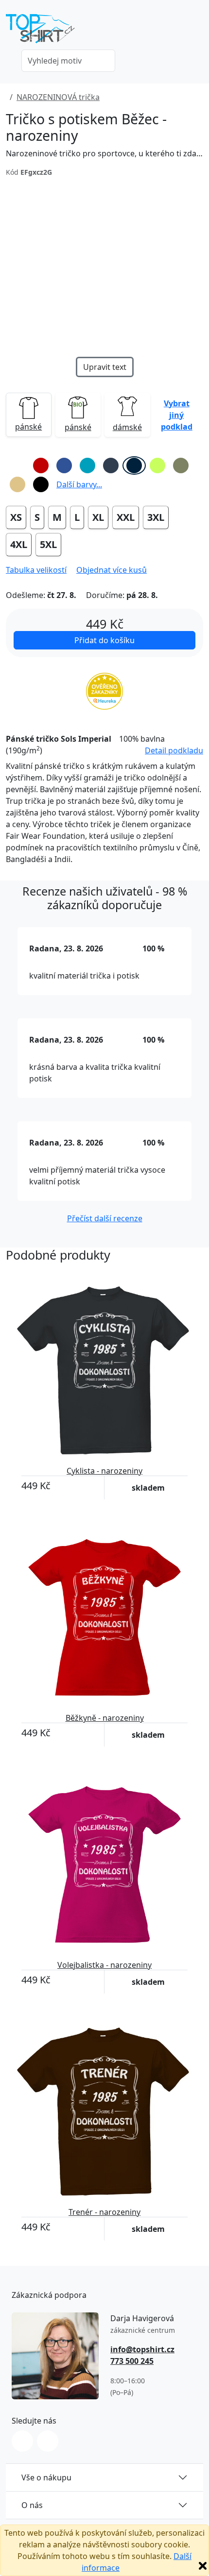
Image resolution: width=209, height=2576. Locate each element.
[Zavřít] (203, 2566)
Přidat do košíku (104, 640)
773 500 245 (132, 2361)
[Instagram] (22, 2441)
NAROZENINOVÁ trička (58, 97)
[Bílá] (17, 465)
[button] (177, 415)
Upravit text (105, 367)
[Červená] (41, 465)
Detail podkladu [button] (174, 750)
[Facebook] (48, 2441)
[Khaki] (181, 465)
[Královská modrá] (64, 465)
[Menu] (197, 32)
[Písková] (17, 484)
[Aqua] (87, 465)
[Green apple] (157, 465)
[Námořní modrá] (134, 465)
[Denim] (111, 465)
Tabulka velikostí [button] (36, 570)
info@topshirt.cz (142, 2349)
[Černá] (41, 484)
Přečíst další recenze (105, 1218)
